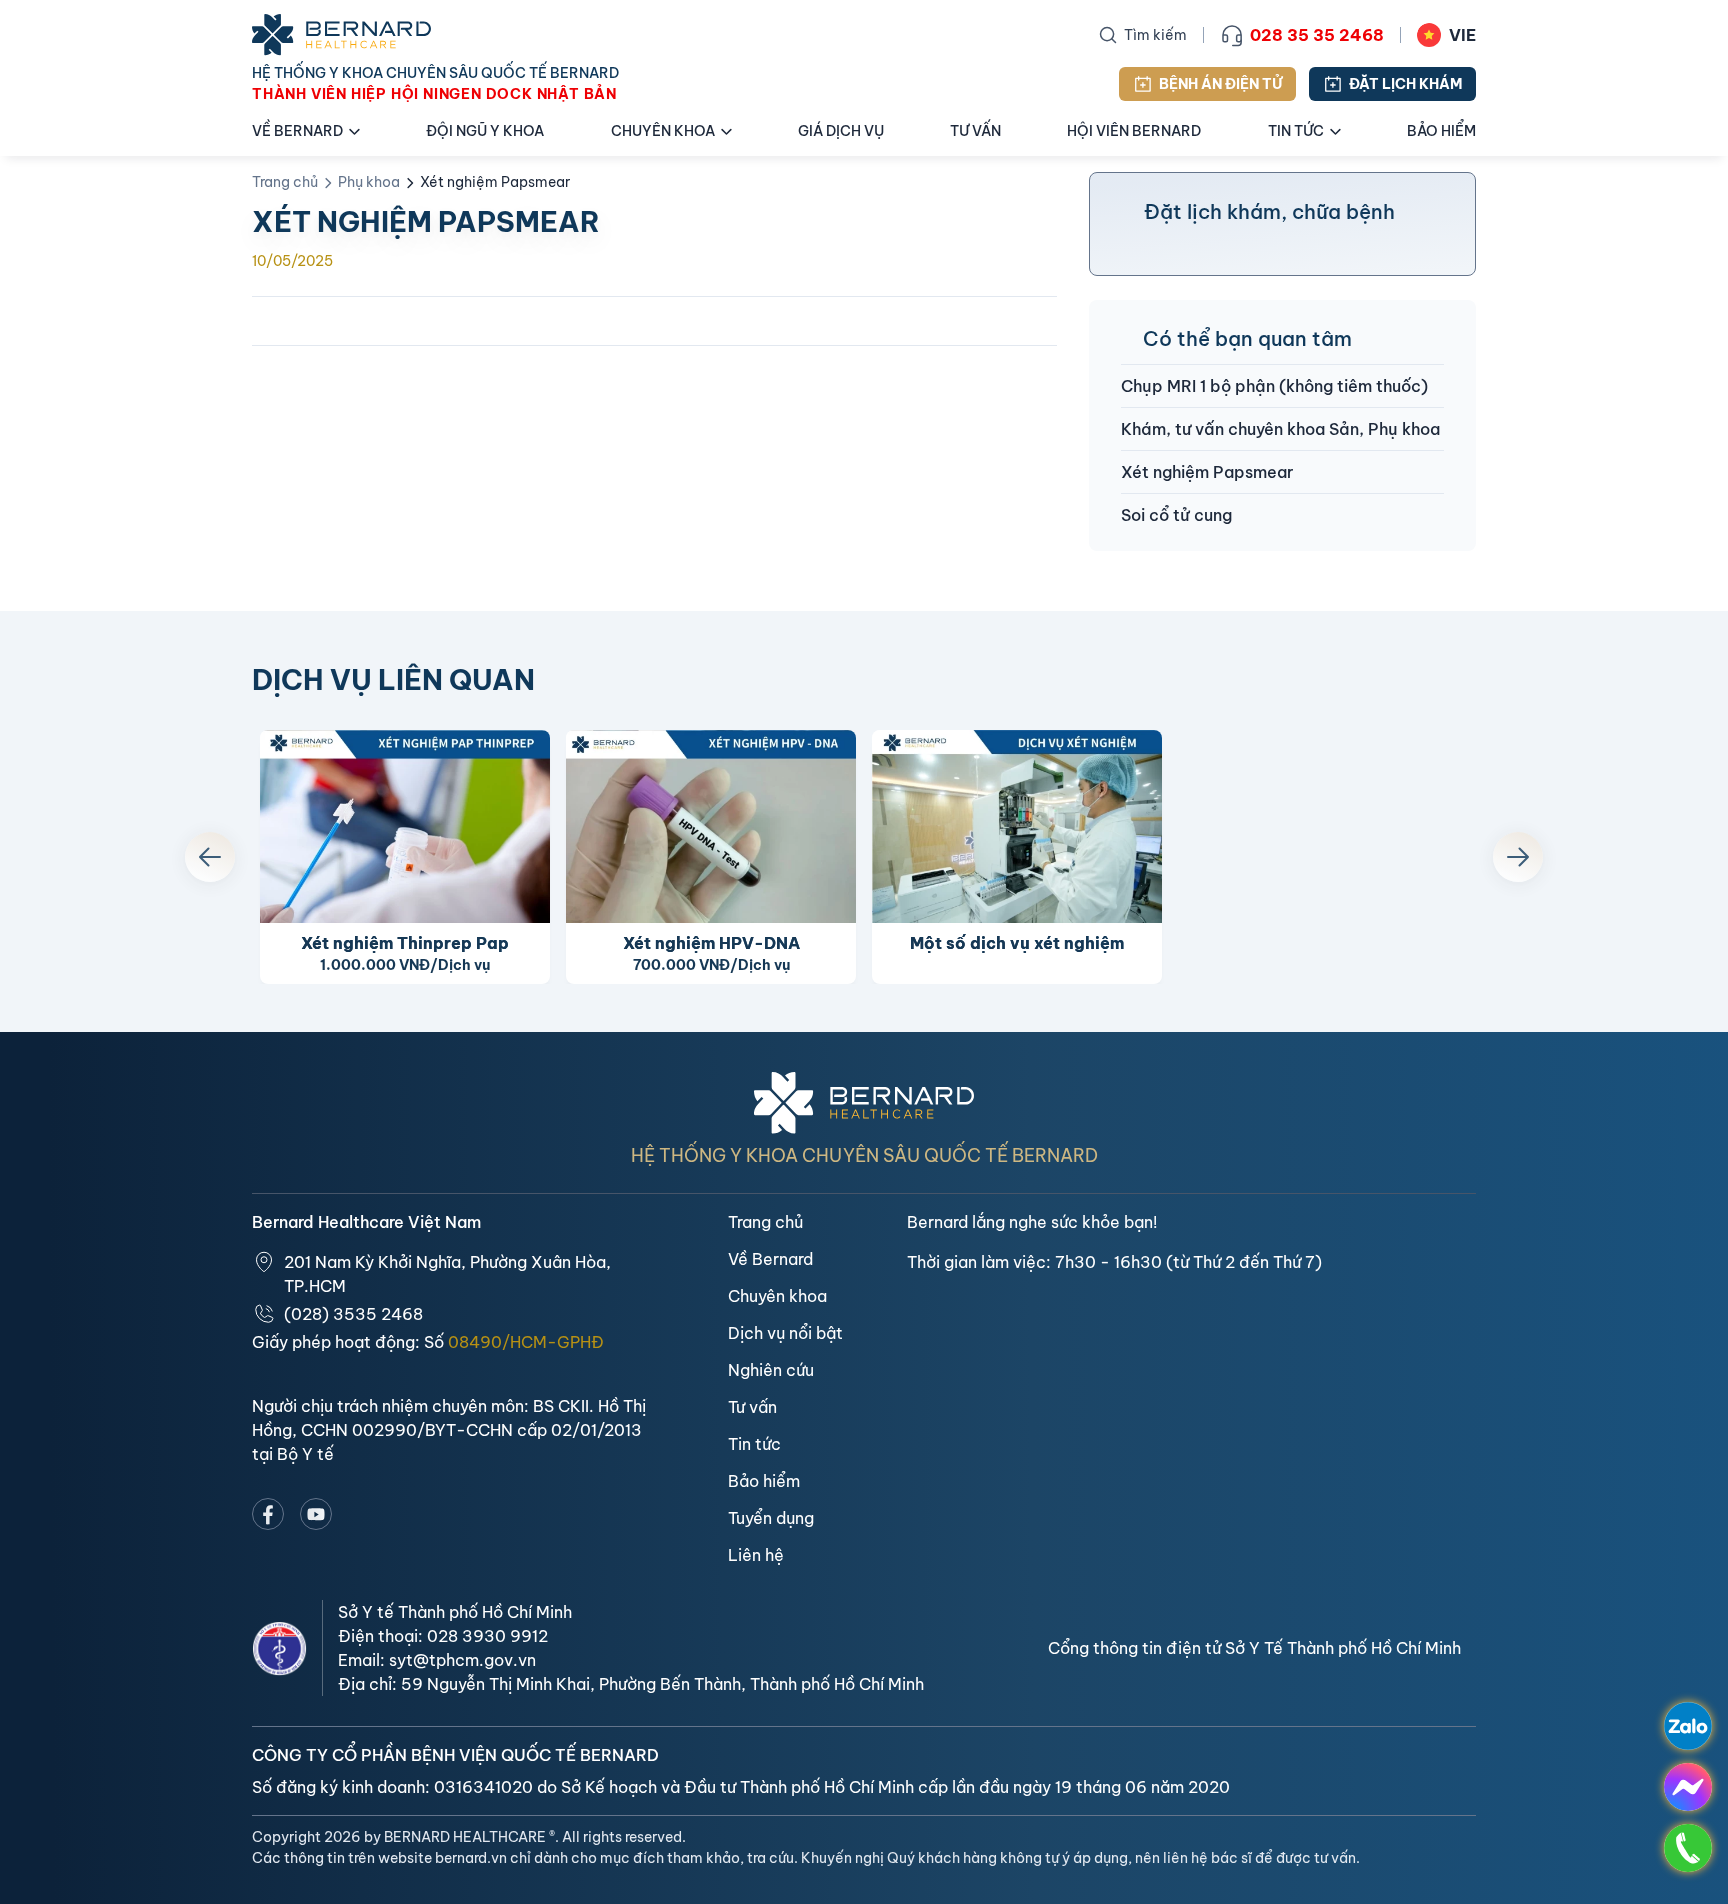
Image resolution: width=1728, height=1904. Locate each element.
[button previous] (210, 857)
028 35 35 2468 (1317, 35)
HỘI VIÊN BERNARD (1134, 131)
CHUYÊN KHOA (663, 131)
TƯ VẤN (975, 131)
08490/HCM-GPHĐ (526, 1342)
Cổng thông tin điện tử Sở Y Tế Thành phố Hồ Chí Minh (1254, 1648)
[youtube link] (316, 1514)
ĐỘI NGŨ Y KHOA (485, 131)
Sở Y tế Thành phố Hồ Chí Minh (455, 1612)
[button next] (1518, 857)
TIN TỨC (1296, 131)
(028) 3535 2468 (353, 1314)
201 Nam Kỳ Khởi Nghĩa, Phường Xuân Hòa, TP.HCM (447, 1274)
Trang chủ (285, 182)
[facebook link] (268, 1514)
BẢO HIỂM (1441, 131)
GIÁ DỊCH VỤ (841, 131)
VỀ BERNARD (297, 131)
